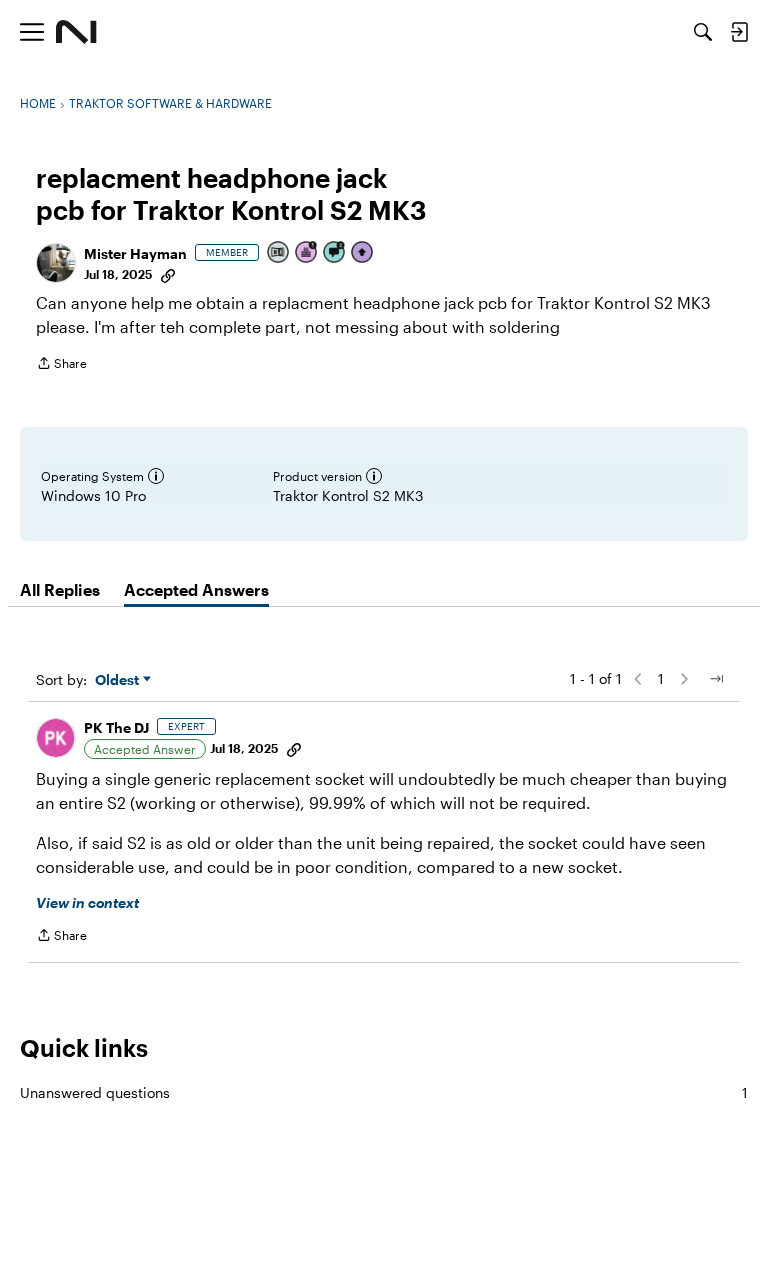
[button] (56, 263)
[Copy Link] (168, 274)
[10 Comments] (335, 253)
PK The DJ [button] (116, 727)
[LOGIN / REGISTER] (739, 32)
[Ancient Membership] (307, 253)
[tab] (60, 590)
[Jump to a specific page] (716, 679)
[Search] (703, 32)
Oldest (119, 680)
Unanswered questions (384, 1092)
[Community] (76, 32)
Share (61, 365)
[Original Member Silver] (279, 253)
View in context (87, 902)
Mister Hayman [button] (135, 253)
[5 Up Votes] (363, 253)
